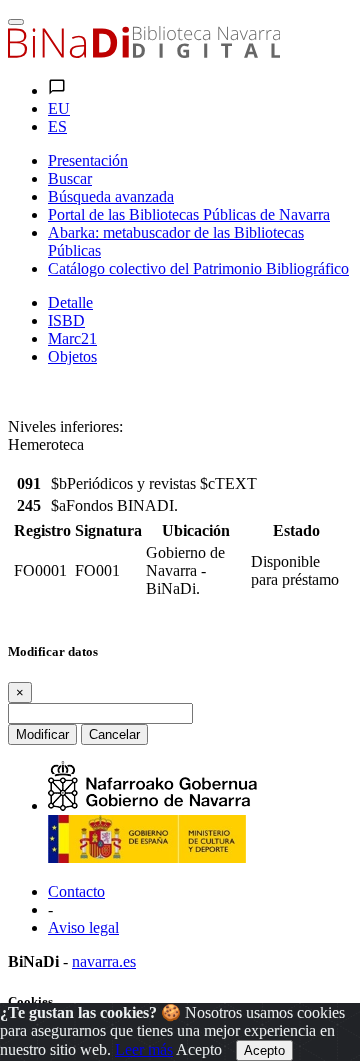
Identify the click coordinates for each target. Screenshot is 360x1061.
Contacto (76, 891)
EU (59, 108)
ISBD (66, 320)
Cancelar (114, 734)
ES (57, 126)
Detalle (70, 302)
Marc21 (72, 338)
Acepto (199, 1049)
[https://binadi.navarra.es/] (144, 52)
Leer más (144, 1049)
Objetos (72, 356)
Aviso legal (83, 927)
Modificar (42, 734)
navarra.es (104, 961)
